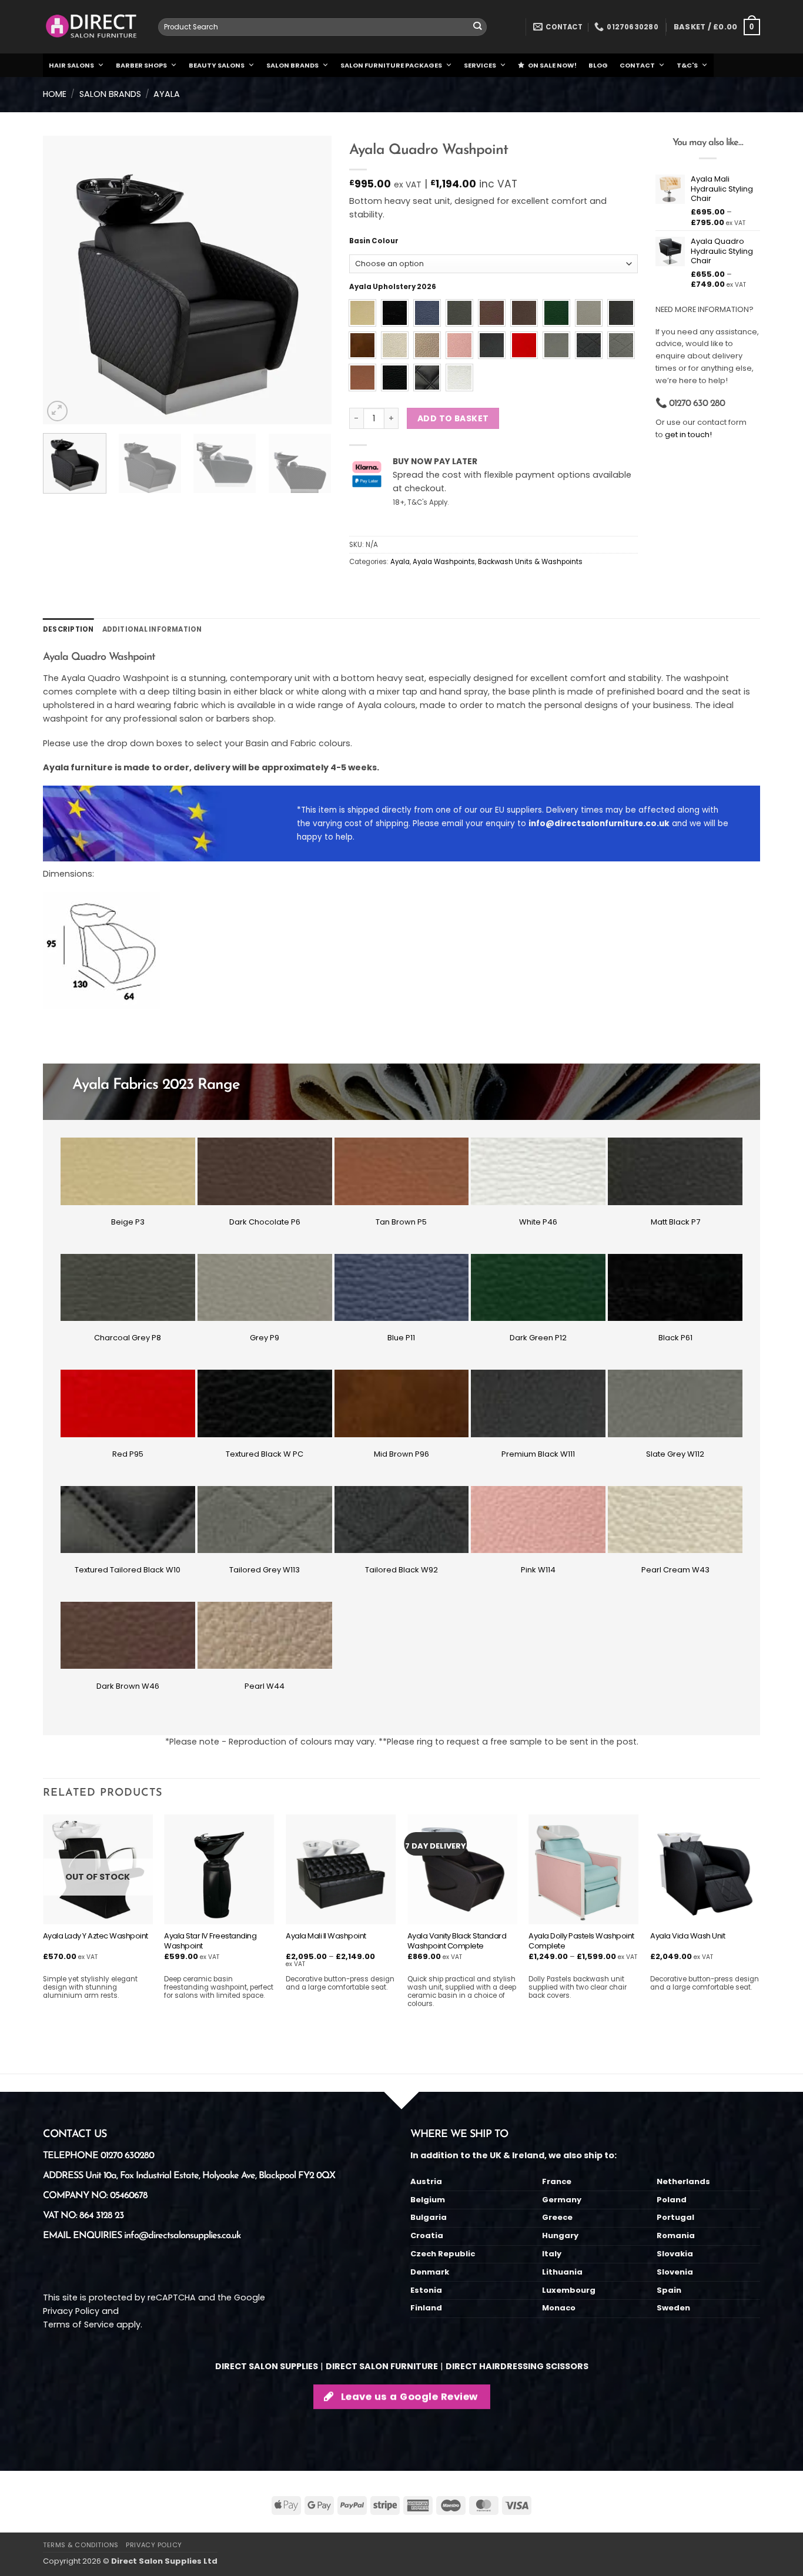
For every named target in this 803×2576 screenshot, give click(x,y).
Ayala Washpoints (444, 562)
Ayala (167, 94)
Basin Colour (374, 241)
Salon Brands (110, 94)
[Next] (311, 280)
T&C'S (687, 65)
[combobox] (322, 27)
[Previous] (63, 280)
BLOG (598, 65)
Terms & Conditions (81, 2545)
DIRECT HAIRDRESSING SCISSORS (517, 2366)
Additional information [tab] (152, 629)
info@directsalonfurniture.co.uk (599, 824)
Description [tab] (68, 629)
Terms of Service (78, 2325)
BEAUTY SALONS (217, 65)
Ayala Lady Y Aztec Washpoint (96, 1936)
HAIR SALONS (71, 65)
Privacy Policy (71, 2311)
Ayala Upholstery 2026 (393, 287)
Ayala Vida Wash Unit (687, 1936)
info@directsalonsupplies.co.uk (182, 2236)
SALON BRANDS (292, 65)
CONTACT (637, 65)
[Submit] (478, 27)
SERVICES (480, 65)
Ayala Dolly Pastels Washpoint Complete (581, 1941)
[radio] (362, 313)
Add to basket (453, 418)
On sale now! (552, 65)
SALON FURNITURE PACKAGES (391, 65)
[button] (717, 27)
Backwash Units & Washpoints (530, 562)
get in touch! (688, 435)
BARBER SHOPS (141, 65)
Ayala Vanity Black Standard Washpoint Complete (457, 1941)
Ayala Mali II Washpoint (326, 1936)
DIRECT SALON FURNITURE (382, 2366)
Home (55, 94)
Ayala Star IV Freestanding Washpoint (210, 1941)
